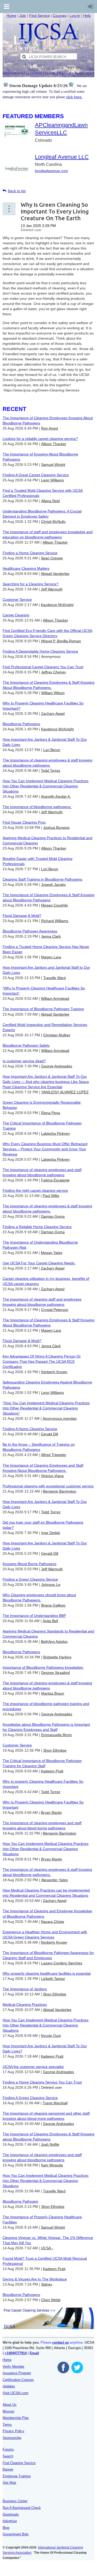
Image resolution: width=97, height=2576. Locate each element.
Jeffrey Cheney (54, 672)
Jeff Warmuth (52, 589)
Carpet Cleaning (16, 615)
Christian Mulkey (57, 1035)
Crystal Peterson (55, 1310)
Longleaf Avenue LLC (62, 157)
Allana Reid (50, 501)
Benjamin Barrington (60, 1491)
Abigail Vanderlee (55, 574)
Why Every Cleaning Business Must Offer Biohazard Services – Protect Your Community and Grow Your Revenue (45, 1149)
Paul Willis (51, 1196)
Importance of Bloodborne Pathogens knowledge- (43, 1667)
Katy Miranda (52, 2165)
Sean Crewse (52, 558)
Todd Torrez (51, 770)
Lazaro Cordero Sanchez (62, 1963)
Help (87, 16)
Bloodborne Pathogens (21, 724)
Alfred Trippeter (54, 1455)
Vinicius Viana (52, 1476)
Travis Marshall (55, 2103)
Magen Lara (51, 957)
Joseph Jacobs (53, 884)
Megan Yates (52, 1253)
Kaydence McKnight (57, 605)
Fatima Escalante (55, 1180)
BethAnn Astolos (54, 1642)
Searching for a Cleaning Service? (31, 584)
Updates (9, 2386)
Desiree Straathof (55, 1673)
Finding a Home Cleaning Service (30, 553)
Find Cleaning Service (19, 2463)
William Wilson (53, 693)
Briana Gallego (53, 1605)
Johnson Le (51, 1585)
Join (23, 16)
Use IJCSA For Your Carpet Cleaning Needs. (39, 1263)
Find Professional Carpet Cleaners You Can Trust (43, 667)
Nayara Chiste (53, 1922)
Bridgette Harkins (57, 1657)
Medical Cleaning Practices (25, 2004)
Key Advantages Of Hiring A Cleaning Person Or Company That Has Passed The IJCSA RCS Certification (42, 1361)
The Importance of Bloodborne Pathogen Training (43, 1009)
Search (8, 2456)
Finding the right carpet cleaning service (35, 1190)
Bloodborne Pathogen (20, 2201)
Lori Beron (52, 750)
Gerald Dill (49, 1434)
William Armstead (55, 998)
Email (34, 2353)
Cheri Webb (51, 2300)
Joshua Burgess (56, 827)
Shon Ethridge (55, 1750)
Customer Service (17, 600)
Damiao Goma (53, 1216)
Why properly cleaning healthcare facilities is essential (47, 1973)
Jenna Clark (51, 936)
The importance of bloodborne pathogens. (37, 807)
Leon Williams (53, 480)
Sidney (47, 2284)
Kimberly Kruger (54, 1372)
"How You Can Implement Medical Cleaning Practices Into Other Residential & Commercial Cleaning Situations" (46, 1408)
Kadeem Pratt (52, 1771)
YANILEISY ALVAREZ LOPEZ (65, 1092)
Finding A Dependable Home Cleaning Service (40, 651)
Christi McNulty (53, 522)
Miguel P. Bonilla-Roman (61, 641)
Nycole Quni (51, 2036)
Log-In (75, 16)
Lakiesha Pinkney (55, 1133)
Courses (60, 16)
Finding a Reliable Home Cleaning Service (37, 1227)
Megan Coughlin (55, 905)
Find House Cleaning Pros (24, 822)
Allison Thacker (54, 444)
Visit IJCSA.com (16, 2393)
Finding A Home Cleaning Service (30, 1429)
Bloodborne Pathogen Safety (26, 1045)
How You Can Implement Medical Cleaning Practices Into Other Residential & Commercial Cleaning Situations (46, 786)
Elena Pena (51, 1113)
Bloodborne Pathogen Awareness (30, 931)
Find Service (39, 16)
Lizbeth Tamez (53, 1979)
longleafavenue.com (51, 171)
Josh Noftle (50, 2144)
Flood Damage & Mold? (22, 916)
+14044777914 (16, 2353)
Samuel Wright (53, 465)
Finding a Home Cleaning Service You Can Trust (42, 2082)
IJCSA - (47, 2248)
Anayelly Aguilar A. (56, 796)
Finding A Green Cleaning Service (30, 2098)
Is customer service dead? (24, 1061)
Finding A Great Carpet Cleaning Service (36, 475)
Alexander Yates (54, 1880)
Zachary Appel (53, 713)
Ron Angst (50, 428)
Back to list (17, 191)
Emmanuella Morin (57, 1735)
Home (11, 16)
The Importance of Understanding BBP (34, 1616)
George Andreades (57, 1066)
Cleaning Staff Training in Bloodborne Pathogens (42, 879)
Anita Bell (50, 1621)
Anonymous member (60, 1418)
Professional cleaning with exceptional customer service (48, 1486)
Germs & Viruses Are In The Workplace (35, 2279)
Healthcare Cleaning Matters (26, 568)
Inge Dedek (51, 1533)
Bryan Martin (51, 1813)
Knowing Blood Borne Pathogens (29, 1564)
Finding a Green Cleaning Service (30, 1579)
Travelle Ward (54, 978)
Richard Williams (55, 921)
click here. (74, 97)
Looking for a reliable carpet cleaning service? (40, 439)
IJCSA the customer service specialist (33, 2067)
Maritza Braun (53, 1693)
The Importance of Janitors (25, 1989)
